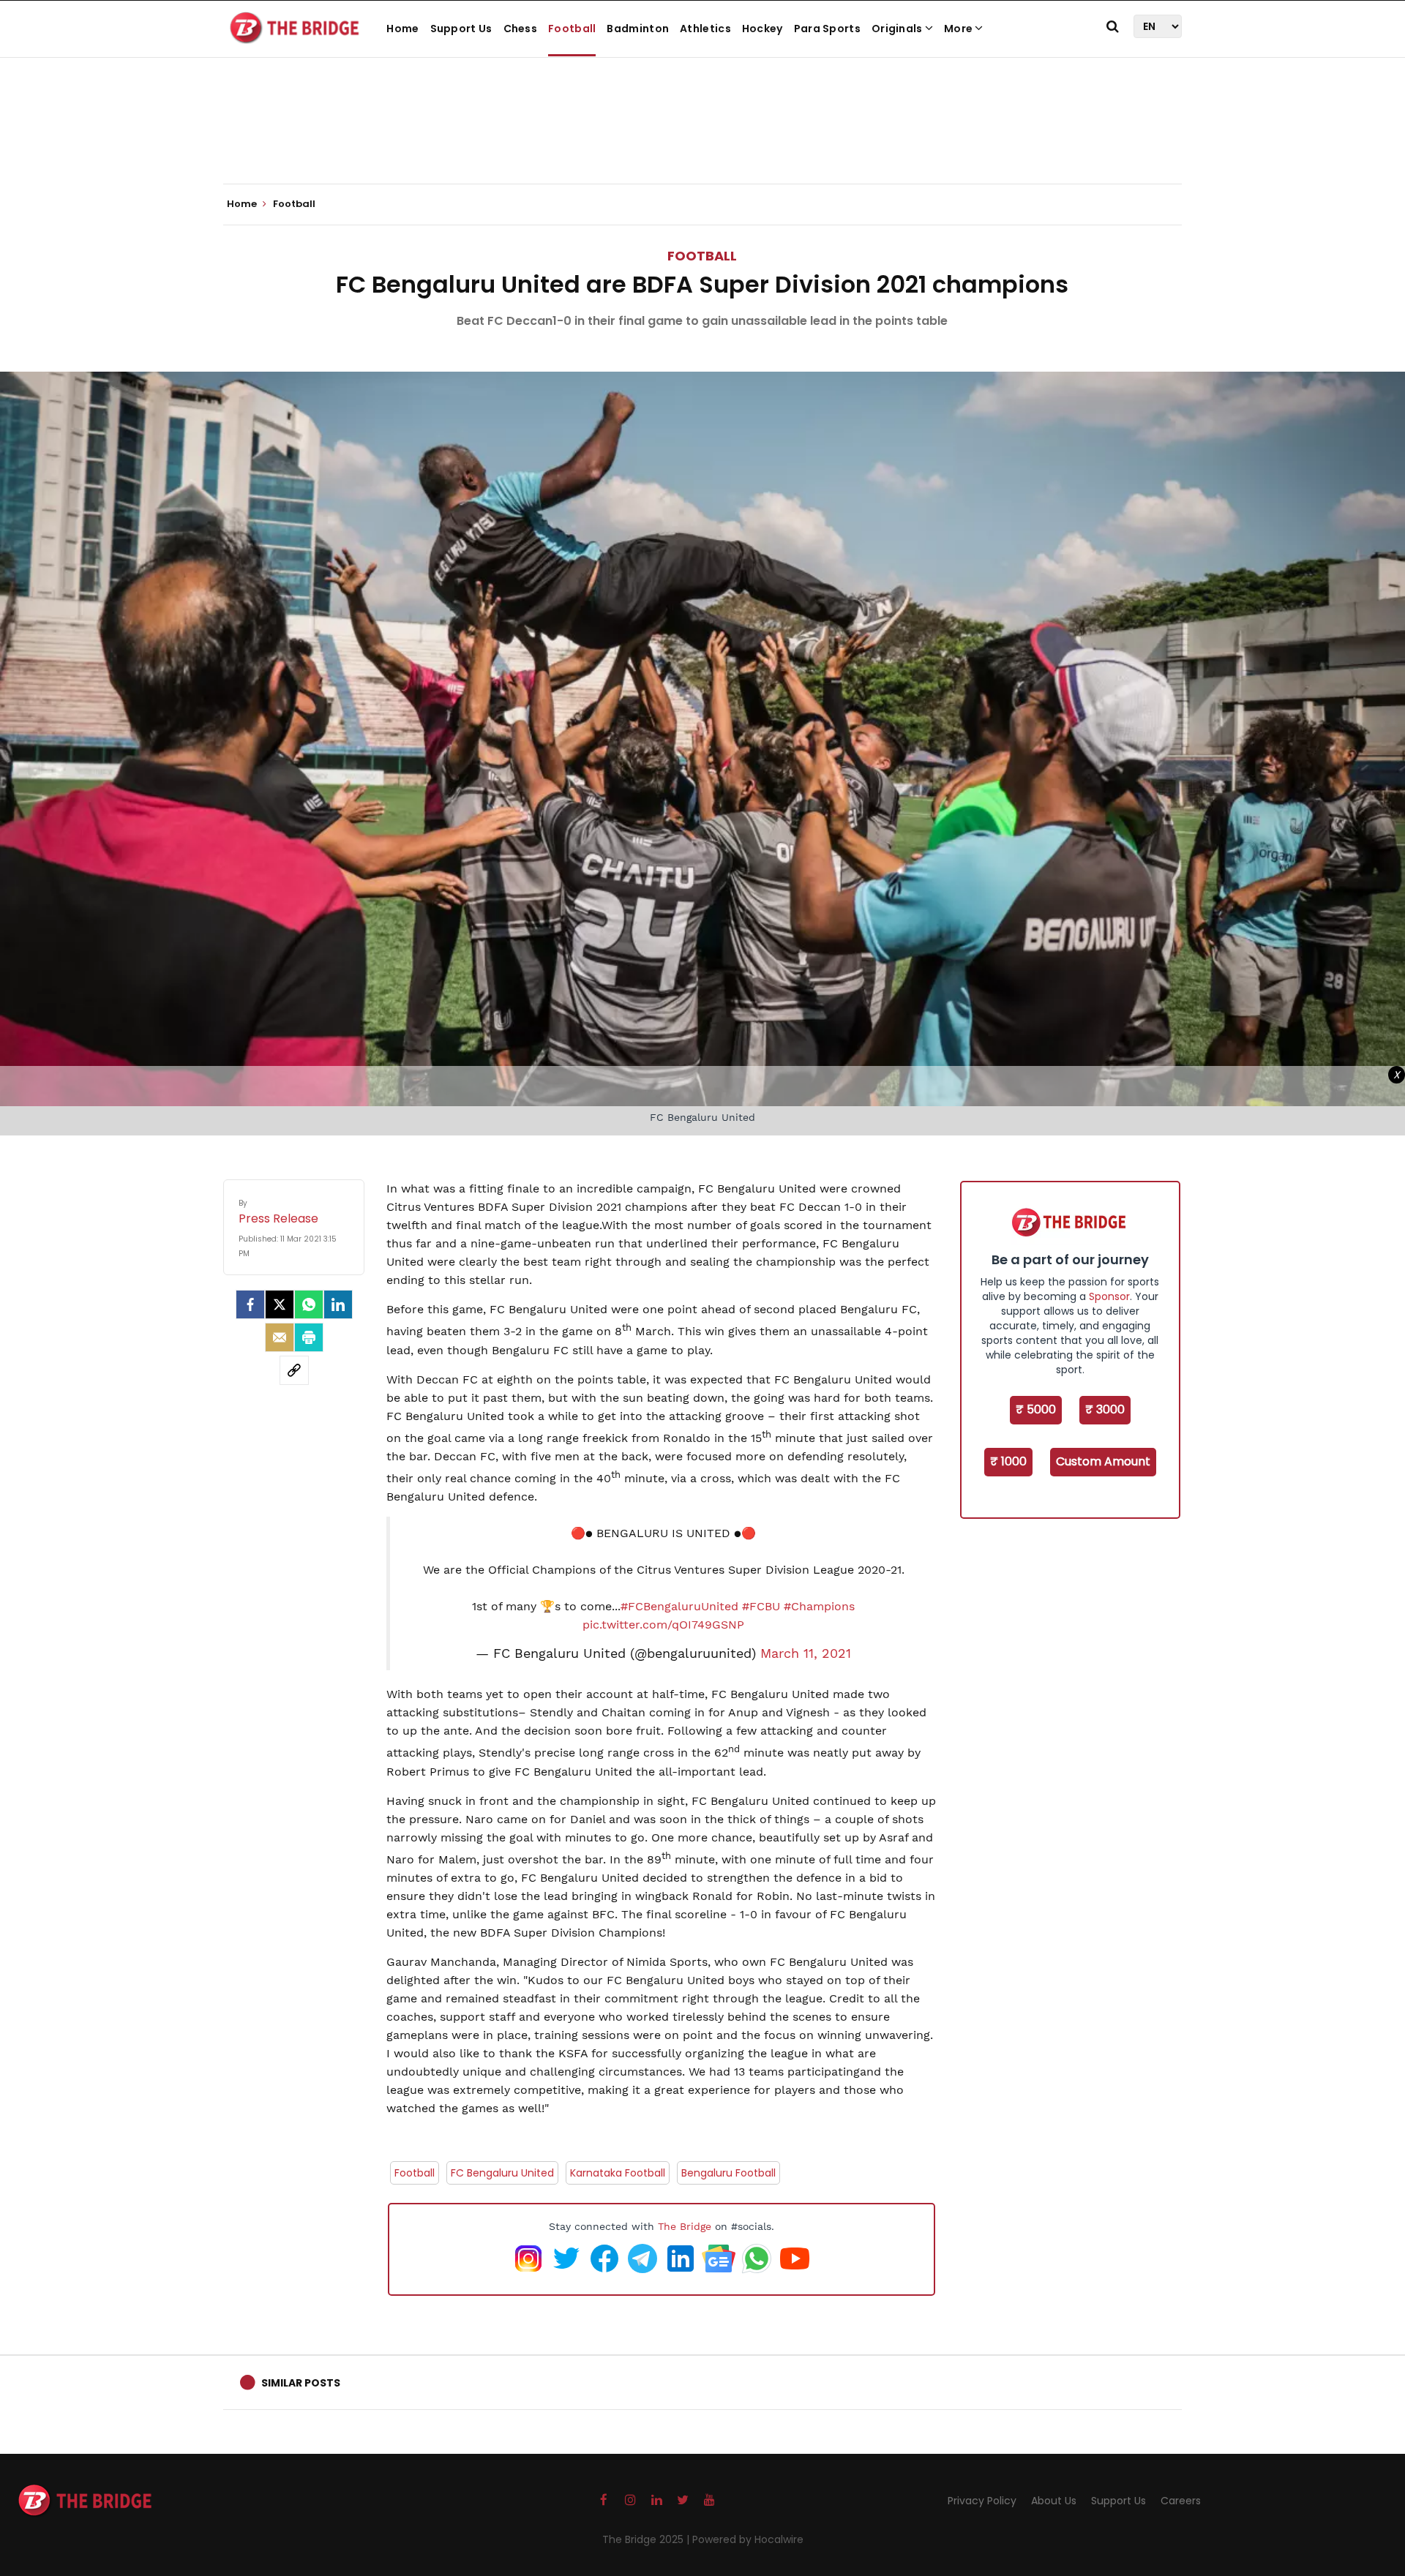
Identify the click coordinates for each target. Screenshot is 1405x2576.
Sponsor (1109, 1296)
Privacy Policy (982, 2501)
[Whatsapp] (309, 1304)
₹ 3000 (1105, 1409)
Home (402, 29)
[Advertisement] (702, 139)
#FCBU (761, 1606)
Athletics (705, 29)
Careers (1181, 2501)
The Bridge (685, 2226)
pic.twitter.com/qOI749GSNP (663, 1625)
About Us (1054, 2501)
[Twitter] (280, 1304)
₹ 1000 (1008, 1461)
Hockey (763, 29)
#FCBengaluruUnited (679, 1606)
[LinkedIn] (338, 1304)
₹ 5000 (1036, 1409)
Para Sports (827, 29)
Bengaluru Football (728, 2173)
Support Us (461, 29)
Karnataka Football (618, 2173)
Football (572, 29)
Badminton (638, 29)
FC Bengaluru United (502, 2173)
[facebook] (250, 1304)
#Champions (819, 1606)
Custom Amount (1103, 1461)
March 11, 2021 (806, 1653)
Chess (521, 29)
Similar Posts (301, 2383)
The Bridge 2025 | (647, 2539)
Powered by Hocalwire (748, 2539)
